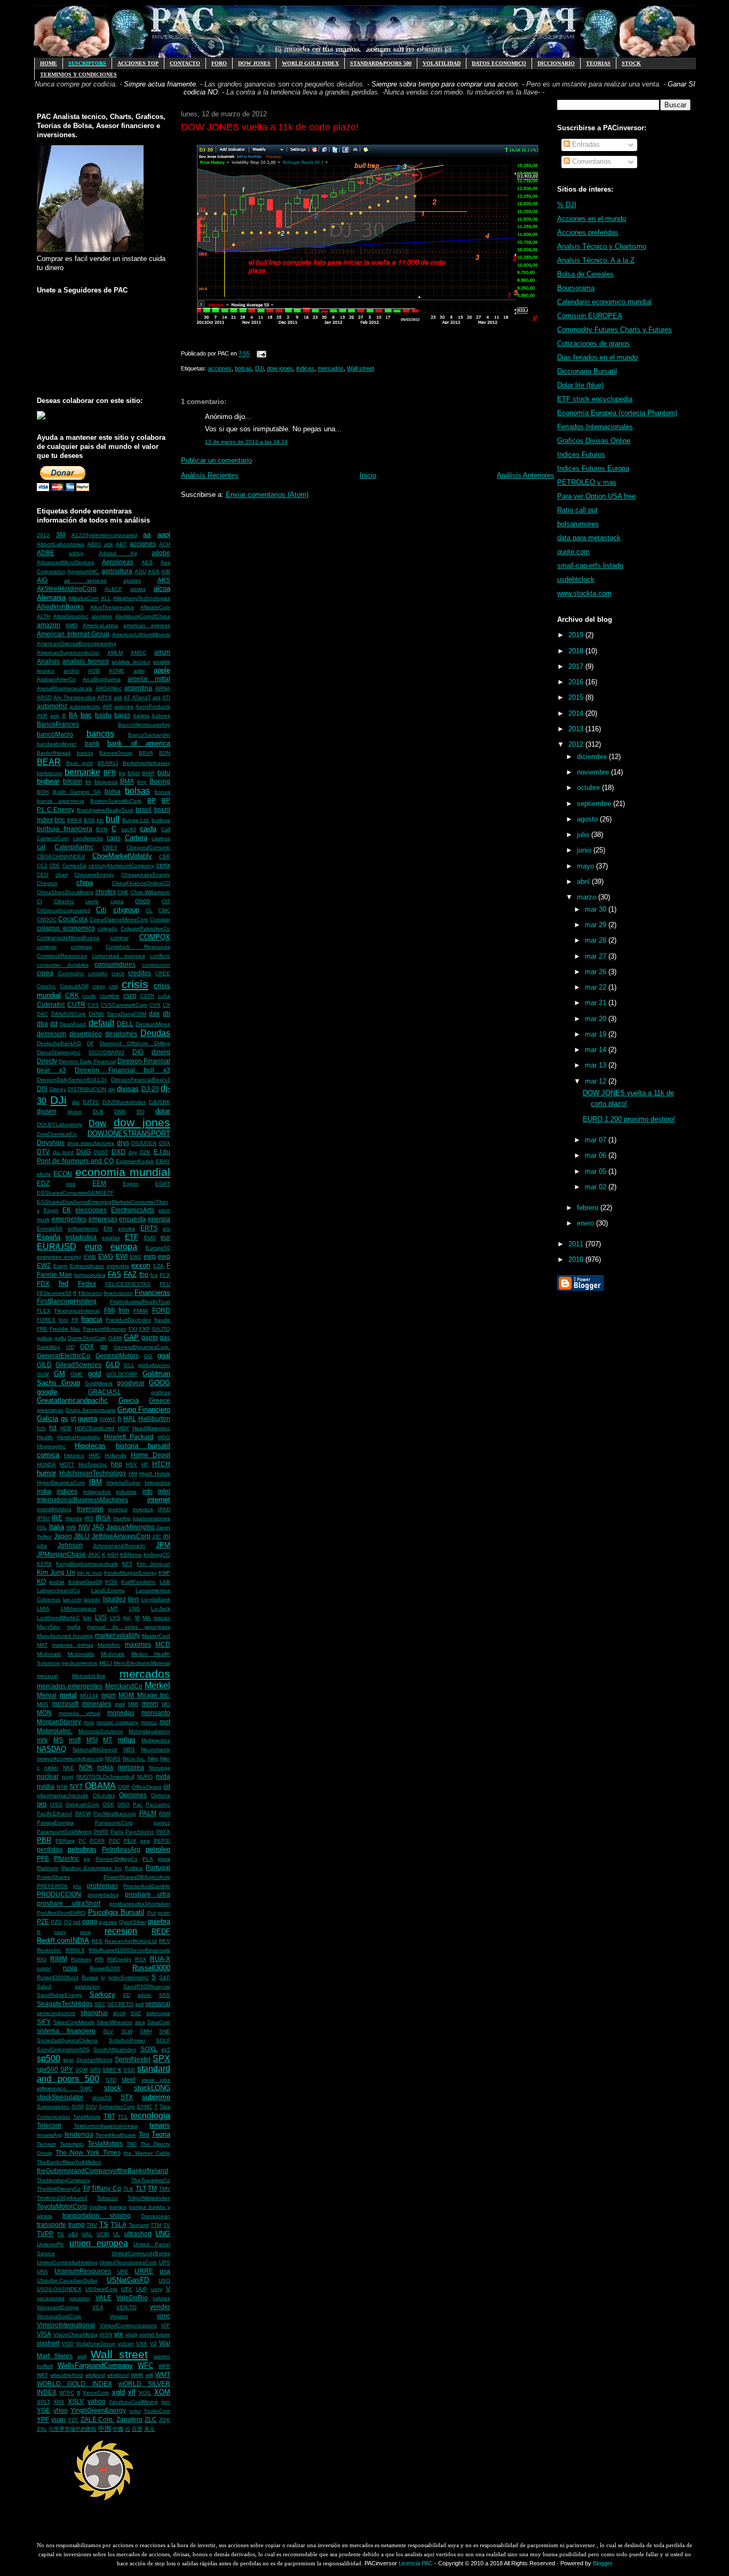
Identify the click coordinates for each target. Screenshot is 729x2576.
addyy (76, 553)
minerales (97, 1704)
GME (77, 1374)
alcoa (162, 588)
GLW (43, 1374)
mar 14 (597, 1050)
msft (75, 1740)
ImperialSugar (123, 1483)
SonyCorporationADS (63, 2049)
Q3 (68, 1922)
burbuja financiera (65, 829)
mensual (47, 1676)
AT (127, 697)
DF (90, 1043)
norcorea (131, 1767)
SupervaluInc (53, 2107)
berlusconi (49, 773)
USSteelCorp (101, 2289)
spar (68, 2060)
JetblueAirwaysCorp (121, 1536)
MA (146, 1618)
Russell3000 (151, 1968)
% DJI (567, 205)
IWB (71, 1527)
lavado (92, 1599)
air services (85, 580)
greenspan (50, 1410)
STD (111, 2080)
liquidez (114, 1599)
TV (167, 2225)
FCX (165, 1275)
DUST (101, 1152)
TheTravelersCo (151, 2180)
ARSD (44, 697)
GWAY (108, 1419)
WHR (137, 2375)
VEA (98, 2307)
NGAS (113, 1759)
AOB (94, 671)
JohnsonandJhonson (119, 1546)
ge (104, 1346)
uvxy (157, 2289)
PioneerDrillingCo (117, 1859)
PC (82, 1841)
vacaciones (51, 2298)
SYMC (144, 2107)
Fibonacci (90, 1293)
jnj (167, 1536)
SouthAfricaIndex (115, 2049)
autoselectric (85, 706)
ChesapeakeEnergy (146, 875)
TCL (123, 2117)
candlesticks (88, 838)
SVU (91, 2107)
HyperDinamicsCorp (61, 1483)
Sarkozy (102, 1994)
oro (42, 1804)
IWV (84, 1527)
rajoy (60, 1932)
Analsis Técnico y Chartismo (602, 246)
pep (145, 1841)
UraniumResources (83, 2271)
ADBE (46, 553)
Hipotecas (90, 1446)
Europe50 (158, 1248)
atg (157, 697)
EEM (99, 1183)
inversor (118, 1509)
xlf (132, 2392)
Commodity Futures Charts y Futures (615, 330)
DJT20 (91, 1102)
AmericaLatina (100, 625)
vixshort (48, 2343)
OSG (56, 1804)
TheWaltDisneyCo (59, 2189)
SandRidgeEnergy (60, 1995)
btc (100, 820)
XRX (59, 2402)
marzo (588, 897)
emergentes (69, 1219)
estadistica (81, 1237)
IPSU (43, 1518)
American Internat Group (73, 634)
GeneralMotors (117, 1356)
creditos (140, 973)
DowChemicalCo (57, 1134)
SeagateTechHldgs (65, 2004)
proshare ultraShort (69, 1903)
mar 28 (597, 940)
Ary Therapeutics (74, 697)
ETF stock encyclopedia (595, 399)
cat (41, 847)
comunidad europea (118, 956)
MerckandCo (124, 1686)
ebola (44, 1174)
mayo (587, 866)
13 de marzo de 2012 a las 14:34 (246, 442)
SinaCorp (159, 2022)
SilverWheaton (114, 2022)
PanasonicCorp (114, 1823)
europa (124, 1247)
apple (162, 670)
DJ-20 (150, 1089)
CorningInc (71, 973)
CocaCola (73, 919)
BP (152, 800)
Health (45, 1437)
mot (165, 1722)
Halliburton (154, 1419)
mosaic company (118, 1722)
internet (159, 1500)
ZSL (42, 2429)
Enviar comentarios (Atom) (267, 495)
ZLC (151, 2419)
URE (123, 2271)
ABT (121, 544)
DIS (42, 1089)
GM (60, 1374)
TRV (92, 2225)
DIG (138, 1052)
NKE (69, 1768)
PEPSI (162, 1841)
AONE (117, 671)
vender (160, 2307)
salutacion (87, 1986)
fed (64, 1283)
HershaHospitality (78, 1437)
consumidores (115, 964)
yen (166, 2402)
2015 (577, 697)
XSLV (76, 2401)
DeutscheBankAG (59, 1043)
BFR (110, 773)
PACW (83, 1814)
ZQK (165, 2420)
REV (165, 1941)
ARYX (105, 697)
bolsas (137, 791)
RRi (99, 1959)
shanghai (94, 2013)
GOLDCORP (122, 1374)
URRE (144, 2271)
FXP (145, 1329)
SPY (67, 2069)
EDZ (43, 1183)
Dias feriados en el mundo (597, 357)
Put (152, 1913)
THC (132, 2144)
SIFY (44, 2022)
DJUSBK (160, 1102)
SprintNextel (133, 2059)
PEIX (130, 1841)
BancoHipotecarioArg (144, 725)
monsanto (156, 1713)
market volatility (118, 1635)
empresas (103, 1219)
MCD (163, 1644)
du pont (63, 1152)
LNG (135, 1609)
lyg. (128, 1618)
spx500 (47, 2069)
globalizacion (154, 1365)
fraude (162, 1320)
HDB (66, 1428)
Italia (57, 1527)
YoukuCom (157, 2411)
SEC (100, 2004)
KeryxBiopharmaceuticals (87, 1564)
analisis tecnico (85, 661)
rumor (44, 1968)
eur (165, 1237)
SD (126, 1995)
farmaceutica (90, 1275)
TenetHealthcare (116, 2135)
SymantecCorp (117, 2107)
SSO (129, 2070)
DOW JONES (254, 63)
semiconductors (56, 2013)
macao (162, 1618)
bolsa (113, 791)
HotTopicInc (93, 1464)
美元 (149, 2429)
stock (113, 2088)
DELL (125, 1024)
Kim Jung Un (56, 1572)
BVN (102, 829)
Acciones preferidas (588, 232)
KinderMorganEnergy (130, 1573)
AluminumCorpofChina (143, 616)
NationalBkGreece (95, 1749)
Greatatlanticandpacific (72, 1400)
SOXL (149, 2049)
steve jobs (156, 2080)
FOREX (46, 1320)
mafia (74, 1627)
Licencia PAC (416, 2563)
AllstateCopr (155, 607)
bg (122, 773)
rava (85, 1932)
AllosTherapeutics (112, 607)
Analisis (48, 661)
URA (42, 2271)
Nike (153, 1759)
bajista (141, 716)
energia (159, 1219)
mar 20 (597, 1019)
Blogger (603, 2563)
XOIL (145, 2393)
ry (103, 1977)
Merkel (157, 1685)
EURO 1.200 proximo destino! (629, 1119)
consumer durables (63, 965)
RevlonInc (49, 1950)
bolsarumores (578, 524)
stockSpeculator (60, 2097)
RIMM (59, 1959)
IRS (89, 1518)
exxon (141, 1265)
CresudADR (74, 986)
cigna (117, 901)
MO (166, 1704)
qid (77, 1922)
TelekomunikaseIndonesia (106, 2126)
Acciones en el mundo (592, 219)
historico (74, 1455)
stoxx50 (102, 2097)
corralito (98, 973)
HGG (164, 1437)
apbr (139, 671)
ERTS (149, 1228)
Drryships (51, 1143)
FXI (133, 1329)
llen (133, 1599)
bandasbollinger (57, 744)
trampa (118, 2207)
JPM (163, 1545)
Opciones (133, 1795)
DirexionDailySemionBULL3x (72, 1080)
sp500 (49, 2059)
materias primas (72, 1645)
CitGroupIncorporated (64, 910)
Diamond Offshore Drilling (135, 1043)
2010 (577, 1259)
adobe (161, 553)
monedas (121, 1713)
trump (77, 2225)
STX (127, 2097)
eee (71, 1184)
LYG (115, 1618)
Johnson (70, 1545)
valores (161, 2298)
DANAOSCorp (69, 1014)
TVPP (45, 2234)
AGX (154, 571)
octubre (589, 788)
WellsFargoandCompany (95, 2365)
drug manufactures (91, 1143)
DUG (84, 1152)
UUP (142, 2289)
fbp (144, 1274)
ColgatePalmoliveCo (145, 929)
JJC (157, 1536)
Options (161, 1795)
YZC (73, 2420)
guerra (88, 1419)
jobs (42, 1546)
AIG (42, 580)
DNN (120, 1112)
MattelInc (109, 1645)
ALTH (43, 616)
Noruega (160, 1768)
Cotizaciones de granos (593, 343)
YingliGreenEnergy (98, 2410)
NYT (76, 1786)
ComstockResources (62, 956)
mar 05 (597, 1171)
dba (42, 1024)
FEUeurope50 (54, 1293)
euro (93, 1247)
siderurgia (158, 2013)
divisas (128, 1089)
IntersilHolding (54, 1509)
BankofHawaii (54, 753)
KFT (127, 1564)
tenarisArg (49, 2135)
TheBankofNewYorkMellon (69, 2162)
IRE (57, 1518)
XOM (162, 2392)
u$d (73, 2234)
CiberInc (64, 901)
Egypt (51, 1210)
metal (68, 1695)
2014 (577, 713)
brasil (144, 809)
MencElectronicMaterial (142, 1663)
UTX (126, 2289)
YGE (43, 2410)
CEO (43, 875)
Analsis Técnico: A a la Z (596, 260)
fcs (154, 1275)
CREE (163, 973)
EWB (90, 1257)
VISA (44, 2334)
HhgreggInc (51, 1446)
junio (585, 850)
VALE (104, 2298)
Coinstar (160, 919)
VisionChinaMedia (76, 2334)
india (44, 1491)
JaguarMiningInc (130, 1527)
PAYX (163, 1832)
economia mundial (123, 1172)
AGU (140, 571)
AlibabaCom (83, 598)
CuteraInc (51, 1004)
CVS (93, 1005)
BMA (127, 781)
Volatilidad (442, 63)
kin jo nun (90, 1573)
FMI (109, 1310)
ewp (150, 1256)
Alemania (51, 598)
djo (76, 1102)
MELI (106, 1663)
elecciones (91, 1210)
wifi (149, 2375)
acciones (143, 544)
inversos (143, 1509)
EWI (122, 1256)
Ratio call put (577, 510)
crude (89, 996)
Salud (44, 1986)
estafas (111, 1238)
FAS (114, 1274)
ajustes (132, 580)
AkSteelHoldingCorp (67, 588)
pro (77, 1886)
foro (64, 1320)
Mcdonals (113, 1654)
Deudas (155, 1033)
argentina (138, 688)
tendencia (79, 2134)
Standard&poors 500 (381, 63)
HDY (124, 1428)
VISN (106, 2334)
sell (140, 2004)
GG (148, 1356)
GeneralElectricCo (64, 1356)
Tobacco (108, 2198)
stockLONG (152, 2088)
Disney (58, 1089)
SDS (165, 1995)
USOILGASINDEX (59, 2289)
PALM (148, 1813)
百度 (137, 2429)
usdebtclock (576, 579)
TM (152, 2188)
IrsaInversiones (152, 1518)
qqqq (90, 1921)
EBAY (163, 1161)
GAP (131, 1337)
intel (164, 1491)
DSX (165, 1143)
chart (62, 875)
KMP (164, 1573)
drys (123, 1143)
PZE (43, 1921)
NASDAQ (51, 1749)
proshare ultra (148, 1894)
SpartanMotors (94, 2060)
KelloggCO (157, 1555)
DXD (118, 1152)
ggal (164, 1356)
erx (167, 1228)
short (119, 2013)
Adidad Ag (118, 553)
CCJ (42, 866)
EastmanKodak (135, 1161)
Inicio (368, 475)
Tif (86, 2188)
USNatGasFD (128, 2280)
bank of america (139, 743)
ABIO (94, 544)
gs (65, 1419)
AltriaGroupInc (71, 616)
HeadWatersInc (151, 1428)
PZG (56, 1922)
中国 (105, 2428)
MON (44, 1713)
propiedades (103, 1895)
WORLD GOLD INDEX (310, 63)
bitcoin (73, 781)
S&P (165, 1977)
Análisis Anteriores (526, 475)
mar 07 (597, 1140)
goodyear (131, 1383)
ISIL (42, 1527)
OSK (108, 1804)
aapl (164, 535)
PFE (43, 1858)
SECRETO (120, 2004)
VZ (153, 2344)
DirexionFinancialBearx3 (141, 1080)
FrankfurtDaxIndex (128, 1320)
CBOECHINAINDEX (61, 856)
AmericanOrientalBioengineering (77, 643)
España (49, 1237)
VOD (68, 2344)
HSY (132, 1464)
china (85, 883)
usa (165, 2271)
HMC (94, 1455)
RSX (141, 1959)
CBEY (110, 847)
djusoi (74, 1112)
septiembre (595, 804)
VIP (166, 2325)
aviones (124, 706)
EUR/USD (57, 1247)
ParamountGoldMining (64, 1832)
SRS (95, 2070)
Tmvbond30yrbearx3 (62, 2198)
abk (109, 544)
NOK (86, 1767)
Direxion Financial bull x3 (122, 1070)
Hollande (116, 1455)
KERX (44, 1564)
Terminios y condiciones (78, 74)
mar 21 (597, 1003)
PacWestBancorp (115, 1814)
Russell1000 (105, 1968)
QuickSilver (133, 1922)
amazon (49, 625)
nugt (68, 1777)
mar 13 (597, 1065)
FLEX (44, 1311)
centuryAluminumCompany (121, 866)
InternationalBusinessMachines (82, 1500)
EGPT (163, 1184)
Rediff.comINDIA (63, 1941)
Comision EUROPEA (590, 316)
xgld (118, 2392)
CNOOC (47, 919)
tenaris (160, 2125)
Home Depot (150, 1455)
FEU (165, 1284)
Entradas (585, 144)
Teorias (598, 63)
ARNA (163, 688)
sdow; (145, 1995)
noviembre (594, 772)
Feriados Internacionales (595, 427)
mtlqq (126, 1740)
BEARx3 (108, 763)
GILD (44, 1365)
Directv (47, 1061)
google (47, 1392)
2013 (577, 729)
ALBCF (113, 589)
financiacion (118, 1293)
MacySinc (49, 1627)
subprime (156, 2097)
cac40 (129, 829)
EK (67, 1210)
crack (118, 973)
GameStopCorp (87, 1338)
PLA (148, 1859)
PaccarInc (158, 1804)
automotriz (52, 706)
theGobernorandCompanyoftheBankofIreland (102, 2171)
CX (167, 1005)
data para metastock (589, 538)
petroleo (158, 1849)
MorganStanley (59, 1722)
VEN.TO (126, 2307)
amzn (162, 652)
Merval (47, 1695)
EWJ (135, 1257)
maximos (138, 1644)
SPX (161, 2059)
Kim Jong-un (153, 1564)
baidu (103, 715)
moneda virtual (80, 1713)
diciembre (593, 757)
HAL (130, 1419)
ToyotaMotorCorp (62, 2206)
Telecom (49, 2125)
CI (39, 901)
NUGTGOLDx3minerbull (105, 1777)
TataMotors (87, 2117)
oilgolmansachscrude (63, 1795)
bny (142, 782)
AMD (72, 625)
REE (97, 1941)
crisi (113, 986)
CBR (165, 856)
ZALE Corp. (98, 2419)
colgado (108, 929)
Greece (160, 1400)
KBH (113, 1555)
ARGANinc (109, 688)
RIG (42, 1959)
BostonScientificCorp (116, 801)
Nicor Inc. (134, 1759)
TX (61, 2234)
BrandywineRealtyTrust (105, 810)
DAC (42, 1014)
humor (46, 1473)
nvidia (46, 1786)
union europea (99, 2243)
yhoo (61, 2410)
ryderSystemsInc (129, 1977)
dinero (161, 1052)
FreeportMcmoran (105, 1329)
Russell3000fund (58, 1977)
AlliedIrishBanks (60, 607)
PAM (165, 1814)
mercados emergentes (70, 1686)
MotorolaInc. (55, 1731)
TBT (109, 2116)
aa (147, 535)
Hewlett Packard (129, 1437)
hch (41, 1428)
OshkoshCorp (82, 1804)
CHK (123, 892)
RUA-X (160, 1959)
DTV (43, 1152)
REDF (161, 1931)
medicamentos (79, 1663)
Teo (144, 2134)
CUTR (76, 1004)
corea (45, 973)
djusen (47, 1111)
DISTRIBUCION (87, 1089)
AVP (42, 716)
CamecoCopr (53, 838)
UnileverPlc (50, 2244)
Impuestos (157, 1483)
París (117, 1832)
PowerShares (53, 1877)
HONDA (46, 1464)
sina (140, 2022)
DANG (96, 1014)
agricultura (117, 571)
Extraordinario (87, 1266)
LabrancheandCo (58, 1590)
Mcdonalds (81, 1654)
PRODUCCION (59, 1894)
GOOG (160, 1383)
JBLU (82, 1536)
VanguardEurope (58, 2307)
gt (73, 1419)
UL (117, 2234)
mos (89, 1722)
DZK (145, 1152)
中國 (118, 2429)
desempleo (86, 1034)
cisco (142, 901)
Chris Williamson (151, 892)
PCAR (97, 1841)
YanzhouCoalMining (133, 2402)
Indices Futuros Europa (593, 468)
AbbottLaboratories (61, 544)
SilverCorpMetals (74, 2022)
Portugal (158, 1867)
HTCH (161, 1464)
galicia (45, 1338)
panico (162, 1823)
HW (133, 1473)
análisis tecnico (131, 662)
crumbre (110, 996)
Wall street (119, 2354)
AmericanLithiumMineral (141, 634)
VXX (142, 2344)
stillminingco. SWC (65, 2088)
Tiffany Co (106, 2188)
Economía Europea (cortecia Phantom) (617, 413)
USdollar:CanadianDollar (67, 2281)
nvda (163, 1776)
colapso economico (66, 928)
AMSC (138, 653)
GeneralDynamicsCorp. (142, 1347)
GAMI (115, 1338)
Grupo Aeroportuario (90, 1410)
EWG (106, 1256)
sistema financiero (66, 2031)
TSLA (118, 2225)
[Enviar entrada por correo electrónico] (260, 354)
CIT (166, 901)
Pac (138, 1804)
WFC (145, 2365)
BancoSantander (149, 735)
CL (149, 910)
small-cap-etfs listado (590, 566)
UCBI (103, 2234)
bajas (122, 715)
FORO (219, 63)
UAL (87, 2234)
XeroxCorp (96, 2393)
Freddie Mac (65, 1329)
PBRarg (65, 1841)
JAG (98, 1527)
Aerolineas (118, 562)
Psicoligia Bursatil (116, 1912)
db (167, 1013)
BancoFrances (58, 724)
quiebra (159, 1921)
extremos (118, 1266)
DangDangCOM (127, 1014)
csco (130, 995)
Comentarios (591, 161)
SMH (146, 2031)
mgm (109, 1695)
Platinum (47, 1868)
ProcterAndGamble (147, 1886)
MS (58, 1740)
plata (164, 1859)
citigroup (126, 910)
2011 (577, 1244)
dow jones (142, 1122)
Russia (90, 1977)
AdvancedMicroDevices (65, 562)
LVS (101, 1617)
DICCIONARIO (106, 1052)
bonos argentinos (61, 801)
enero (587, 1223)
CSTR (147, 996)
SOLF (163, 2040)
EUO (150, 1238)
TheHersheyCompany (64, 2180)
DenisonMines (153, 1024)
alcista (138, 589)
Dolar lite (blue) (580, 385)
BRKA (75, 820)
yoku (135, 2411)
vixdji (131, 2334)
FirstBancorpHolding (67, 1301)
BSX (89, 820)
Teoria (161, 2134)
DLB (98, 1112)
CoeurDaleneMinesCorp (119, 919)
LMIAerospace (79, 1609)
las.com (72, 1599)
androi (71, 671)
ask (118, 697)
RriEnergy (119, 1959)
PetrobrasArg (121, 1849)
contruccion (156, 965)
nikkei (51, 1768)
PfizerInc (66, 1858)
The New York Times (88, 2152)
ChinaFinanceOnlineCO (141, 883)
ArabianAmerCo (56, 679)
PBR (44, 1840)
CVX (155, 1005)
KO (41, 1581)
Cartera (136, 838)
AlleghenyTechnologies (142, 598)
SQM (81, 2070)
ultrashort (138, 2234)
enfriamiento (83, 1228)
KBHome (131, 1555)
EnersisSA (50, 1228)
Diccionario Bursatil (587, 371)
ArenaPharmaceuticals (65, 688)
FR (75, 1320)
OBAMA (100, 1786)
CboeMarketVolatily (122, 856)
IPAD (164, 1509)
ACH (165, 544)
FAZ (130, 1274)
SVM (77, 2107)
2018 (577, 651)
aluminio (102, 616)
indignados (97, 1492)
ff (75, 1293)
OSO (124, 1804)
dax (154, 1013)
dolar (163, 1111)
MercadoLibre (89, 1676)
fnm (124, 1310)
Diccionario (556, 63)
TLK (128, 2189)
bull (113, 819)
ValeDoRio (132, 2298)
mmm (150, 1704)
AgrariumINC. (84, 571)
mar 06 (597, 1155)
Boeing (160, 781)
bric (60, 820)
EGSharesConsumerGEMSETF (75, 1193)
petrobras (82, 1849)
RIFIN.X (75, 1950)
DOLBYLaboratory (60, 1124)
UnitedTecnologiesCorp (128, 2262)
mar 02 (597, 1187)
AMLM (115, 653)
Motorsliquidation (149, 1731)
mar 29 (597, 925)
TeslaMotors (105, 2143)
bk (88, 782)
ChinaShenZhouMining (65, 892)
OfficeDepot (146, 1787)
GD (70, 1347)
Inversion (90, 1509)
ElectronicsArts (133, 1210)
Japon (63, 1536)
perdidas (50, 1849)
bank (92, 743)
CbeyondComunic (148, 847)
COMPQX (155, 937)
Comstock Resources (138, 947)
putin (164, 1913)
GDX (87, 1346)
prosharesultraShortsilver (140, 1904)
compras (81, 947)
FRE (42, 1329)
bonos (163, 792)
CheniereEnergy (94, 875)
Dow (97, 1123)
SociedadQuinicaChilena (67, 2040)
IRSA (103, 1518)
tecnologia (150, 2116)
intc (148, 1491)
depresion (51, 1034)
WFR (164, 2366)
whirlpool (118, 2375)
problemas (102, 1886)
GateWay (48, 1347)
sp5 (166, 2049)
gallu (60, 1338)
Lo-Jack (161, 1609)
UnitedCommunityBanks (141, 2253)
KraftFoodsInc (138, 1582)
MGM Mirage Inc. (144, 1695)
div (112, 1089)
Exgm (60, 1266)
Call (166, 829)
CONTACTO (185, 63)
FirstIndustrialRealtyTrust (140, 1302)
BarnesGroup (116, 753)
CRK (72, 995)
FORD (161, 1310)
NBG (129, 1749)
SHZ (136, 2013)
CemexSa (74, 866)
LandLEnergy (108, 1590)
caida (148, 829)
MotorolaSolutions (101, 1731)
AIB (166, 571)
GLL (129, 1365)
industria (126, 1492)
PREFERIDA (52, 1886)
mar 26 (597, 972)
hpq (117, 1464)
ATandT (142, 697)
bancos (100, 734)
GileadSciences (78, 1365)
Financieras (152, 1293)
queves (108, 1922)
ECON (63, 1174)
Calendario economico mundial (604, 302)
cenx (163, 865)
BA (73, 715)
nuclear (48, 1776)
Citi (101, 910)
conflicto (160, 956)
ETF (132, 1237)
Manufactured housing (65, 1636)
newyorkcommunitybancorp (70, 1759)
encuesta (132, 1219)
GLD (113, 1365)
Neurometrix (156, 1749)
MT (108, 1740)
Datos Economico (499, 63)
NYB (62, 1787)
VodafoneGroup (96, 2344)
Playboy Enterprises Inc (92, 1868)
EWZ (44, 1265)
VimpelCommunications (128, 2325)
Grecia (129, 1400)
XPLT (43, 2402)
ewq (164, 1256)
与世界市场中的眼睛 (73, 2429)
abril (584, 882)
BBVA (146, 753)
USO (164, 2281)
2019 (577, 635)
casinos (161, 838)
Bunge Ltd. (136, 820)
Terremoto (72, 2144)
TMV (165, 2189)
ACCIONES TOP (138, 63)
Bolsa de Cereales (585, 274)
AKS (164, 580)
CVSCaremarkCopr (124, 1005)
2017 (577, 666)
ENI (108, 1228)
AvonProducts (153, 706)
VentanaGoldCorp (59, 2316)
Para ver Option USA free (596, 496)
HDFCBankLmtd (94, 1428)
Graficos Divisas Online (594, 441)
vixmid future (155, 2334)
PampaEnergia (55, 1823)
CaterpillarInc (74, 847)
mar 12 (597, 1081)
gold (94, 1374)
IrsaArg (122, 1518)
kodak (57, 1582)
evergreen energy (59, 1257)
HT (145, 1464)
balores (161, 716)
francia (92, 1319)
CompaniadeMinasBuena (68, 938)
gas (165, 1337)
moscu (149, 1722)
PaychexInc (140, 1832)
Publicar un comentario (216, 460)
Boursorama (576, 288)
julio (584, 835)
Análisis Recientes (210, 475)
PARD (101, 1832)
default (101, 1023)
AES (147, 562)
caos (114, 838)
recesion (121, 1931)
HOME (49, 63)
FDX (43, 1283)
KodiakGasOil (85, 1582)
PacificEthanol (54, 1814)
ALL (106, 598)
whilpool (95, 2375)
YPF (43, 2419)
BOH (43, 792)
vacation (80, 2298)
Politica (134, 1868)
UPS (165, 2262)
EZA (159, 1266)
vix (119, 2334)
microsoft (65, 1704)
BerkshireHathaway (146, 763)
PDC (114, 1841)
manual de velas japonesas (129, 1627)
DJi (58, 1100)
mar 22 (597, 987)
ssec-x (112, 2069)
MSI (92, 1740)
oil (167, 1786)
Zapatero (129, 2419)
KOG (111, 1582)
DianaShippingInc (59, 1052)
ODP (124, 1787)
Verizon (119, 2316)
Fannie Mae (54, 1274)
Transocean (156, 2216)
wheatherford (66, 2375)
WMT (163, 2374)
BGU (133, 773)
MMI (133, 1704)
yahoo (97, 2401)
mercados (145, 1674)
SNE (165, 2031)
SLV (108, 2031)
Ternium (46, 2144)
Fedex (87, 1283)
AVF (108, 706)
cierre (92, 901)
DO (141, 1112)
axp (55, 716)
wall (82, 2356)
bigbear (48, 781)
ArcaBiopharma (102, 679)
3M (61, 535)
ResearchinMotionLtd (131, 1941)
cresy (99, 986)
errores (126, 1228)
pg (87, 1859)
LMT (113, 1609)
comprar (47, 947)
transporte (51, 2225)
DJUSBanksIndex (124, 1102)
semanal (158, 2004)
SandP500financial (147, 1986)
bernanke (82, 772)
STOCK (631, 63)
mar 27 (597, 956)
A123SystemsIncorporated (104, 535)
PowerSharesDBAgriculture (137, 1877)
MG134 (89, 1696)
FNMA (141, 1311)
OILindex (104, 1795)
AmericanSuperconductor (68, 653)
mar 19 (597, 1034)
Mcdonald (49, 1654)
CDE (55, 866)
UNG (163, 2234)
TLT (141, 2188)
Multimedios (156, 1740)
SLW (127, 2031)
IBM (96, 1482)
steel (129, 2079)
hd (53, 1428)
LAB (165, 1582)
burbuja (161, 820)
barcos (85, 753)
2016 (577, 682)
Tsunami (139, 2225)
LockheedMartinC (58, 1618)
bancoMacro (55, 734)
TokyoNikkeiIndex (149, 2198)
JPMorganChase (61, 1554)
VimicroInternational (66, 2325)
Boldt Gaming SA (77, 792)
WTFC (67, 2393)
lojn (88, 1618)
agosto (588, 819)
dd (54, 1024)
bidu (164, 773)
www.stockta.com (584, 593)
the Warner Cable (147, 2153)
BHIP (148, 773)
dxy (133, 1152)
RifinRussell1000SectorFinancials (129, 1950)
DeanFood (73, 1024)
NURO (145, 1777)
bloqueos (106, 782)
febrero (589, 1208)
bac (86, 715)
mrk (42, 1740)
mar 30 (597, 909)
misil (120, 1704)
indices (67, 1491)
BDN (165, 753)
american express (147, 625)
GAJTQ (161, 1329)
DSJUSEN (144, 1143)
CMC (164, 910)
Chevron (47, 883)
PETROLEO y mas (587, 482)
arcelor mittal (149, 679)
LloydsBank (156, 1599)
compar (120, 938)
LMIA (43, 1609)
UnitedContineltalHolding (67, 2262)
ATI (166, 697)
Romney (81, 1959)
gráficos (161, 1392)
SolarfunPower (127, 2040)
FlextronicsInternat (77, 1311)
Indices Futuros (581, 455)
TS (104, 2225)
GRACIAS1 (104, 1392)
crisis (135, 984)
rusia (70, 1968)
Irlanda (74, 1518)
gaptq (150, 1337)
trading (98, 2207)
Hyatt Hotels (155, 1473)
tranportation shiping (97, 2215)
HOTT (67, 1464)
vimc (164, 2316)
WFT (42, 2375)
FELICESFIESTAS (128, 1284)
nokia (105, 1767)
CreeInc (46, 986)
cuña (164, 996)
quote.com (573, 552)
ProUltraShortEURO (61, 1913)
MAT (42, 1645)
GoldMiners (99, 1383)
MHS (43, 1704)
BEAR (49, 762)
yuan (58, 2419)
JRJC (94, 1555)
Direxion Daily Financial (87, 1061)
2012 (43, 535)
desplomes (121, 1034)
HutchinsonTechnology (93, 1473)
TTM (156, 2225)
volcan (126, 2344)
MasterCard (156, 1636)
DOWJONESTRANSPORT (129, 1133)
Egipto (131, 1184)
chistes (106, 892)
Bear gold (80, 763)
